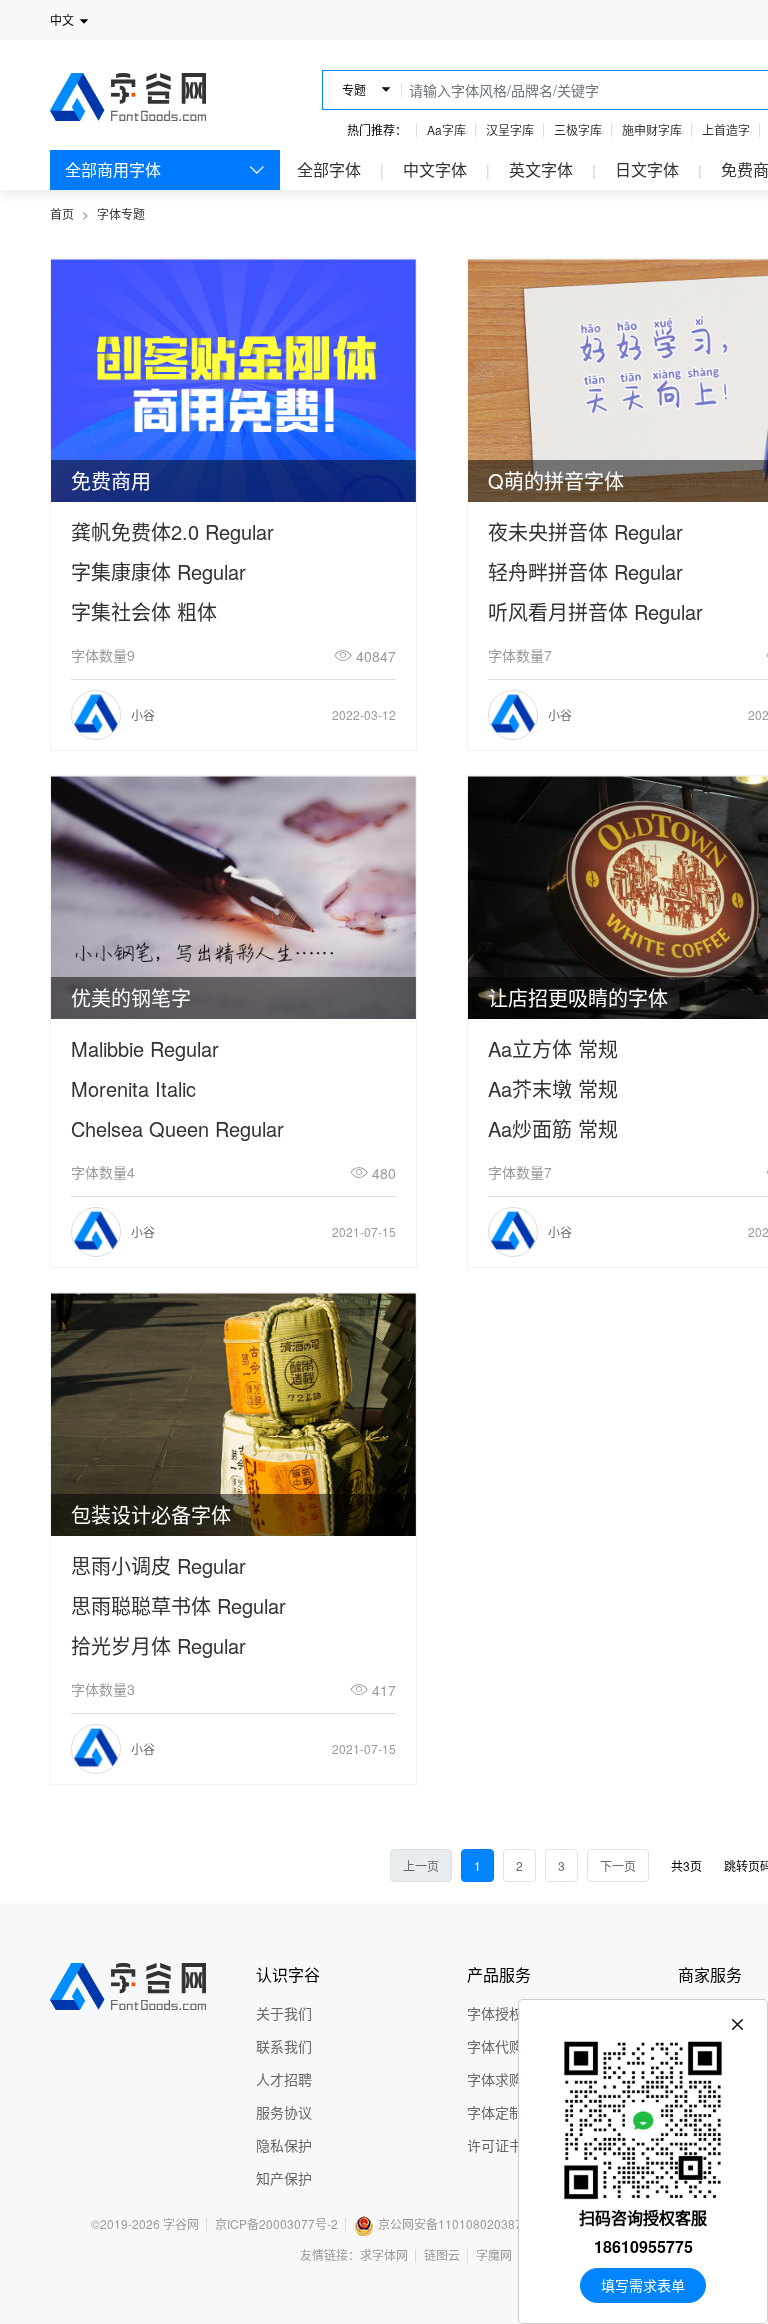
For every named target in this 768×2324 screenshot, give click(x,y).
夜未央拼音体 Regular (585, 531)
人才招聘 (284, 2079)
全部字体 (329, 169)
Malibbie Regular (145, 1048)
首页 (62, 213)
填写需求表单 (643, 2285)
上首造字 (726, 129)
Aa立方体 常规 (553, 1048)
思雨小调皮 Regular (158, 1565)
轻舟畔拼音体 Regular (585, 571)
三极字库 (578, 129)
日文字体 (647, 169)
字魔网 (494, 2254)
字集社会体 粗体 (144, 611)
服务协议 (284, 2112)
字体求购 (495, 2079)
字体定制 (495, 2112)
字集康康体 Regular (158, 571)
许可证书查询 (509, 2145)
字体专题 (121, 213)
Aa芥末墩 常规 (553, 1088)
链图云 (442, 2254)
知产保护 (284, 2178)
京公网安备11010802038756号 (463, 2223)
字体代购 (495, 2046)
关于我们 (284, 2013)
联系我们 (284, 2046)
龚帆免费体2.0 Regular (172, 531)
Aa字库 (446, 129)
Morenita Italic (133, 1088)
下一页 (618, 1865)
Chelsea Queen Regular (177, 1128)
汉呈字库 (510, 129)
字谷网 (181, 2223)
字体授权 (495, 2013)
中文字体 (435, 169)
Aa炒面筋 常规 (553, 1128)
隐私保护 (284, 2145)
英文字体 (541, 169)
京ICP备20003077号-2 (276, 2223)
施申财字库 (652, 129)
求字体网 (384, 2254)
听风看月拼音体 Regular (595, 611)
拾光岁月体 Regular (158, 1645)
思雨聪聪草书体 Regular (178, 1605)
